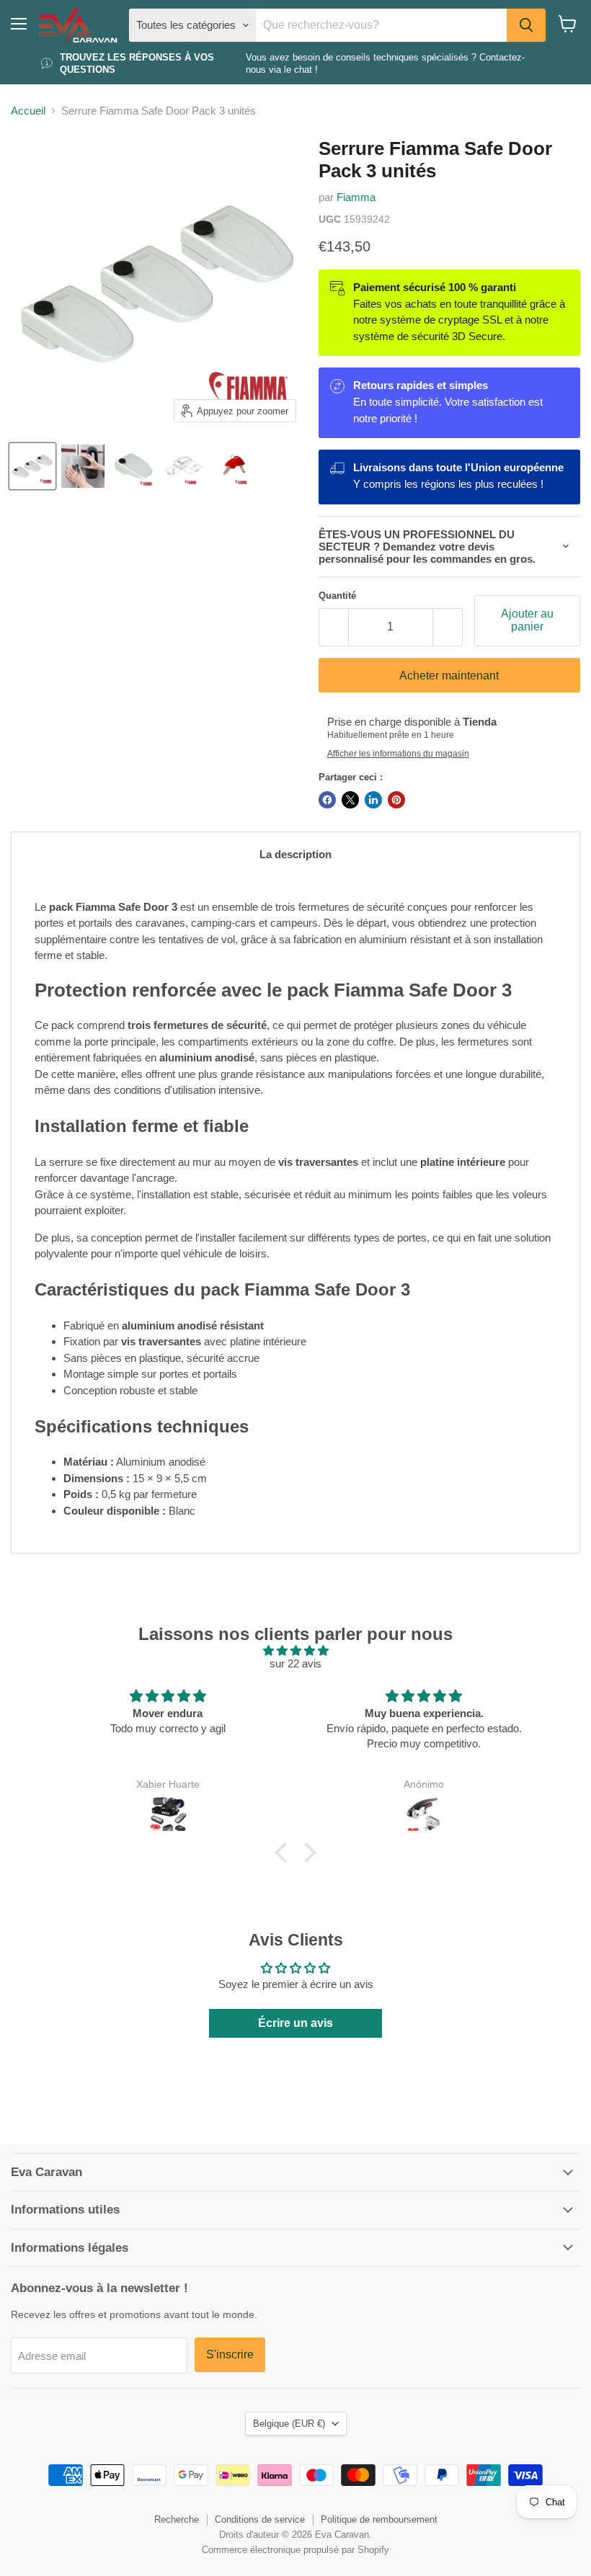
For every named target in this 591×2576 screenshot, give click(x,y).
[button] (285, 1853)
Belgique (289, 2424)
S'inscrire (230, 2354)
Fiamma (356, 197)
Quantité (337, 596)
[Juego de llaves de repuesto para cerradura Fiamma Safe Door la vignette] (234, 466)
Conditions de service (260, 2519)
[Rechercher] (526, 25)
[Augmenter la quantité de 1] (448, 627)
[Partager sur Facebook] (327, 800)
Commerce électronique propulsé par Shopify (295, 2550)
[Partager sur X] (350, 800)
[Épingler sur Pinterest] (396, 800)
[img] (296, 1650)
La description (295, 854)
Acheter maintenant (449, 676)
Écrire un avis (295, 2023)
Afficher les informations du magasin (398, 754)
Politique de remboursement (379, 2519)
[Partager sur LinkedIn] (373, 800)
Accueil (28, 111)
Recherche (177, 2519)
